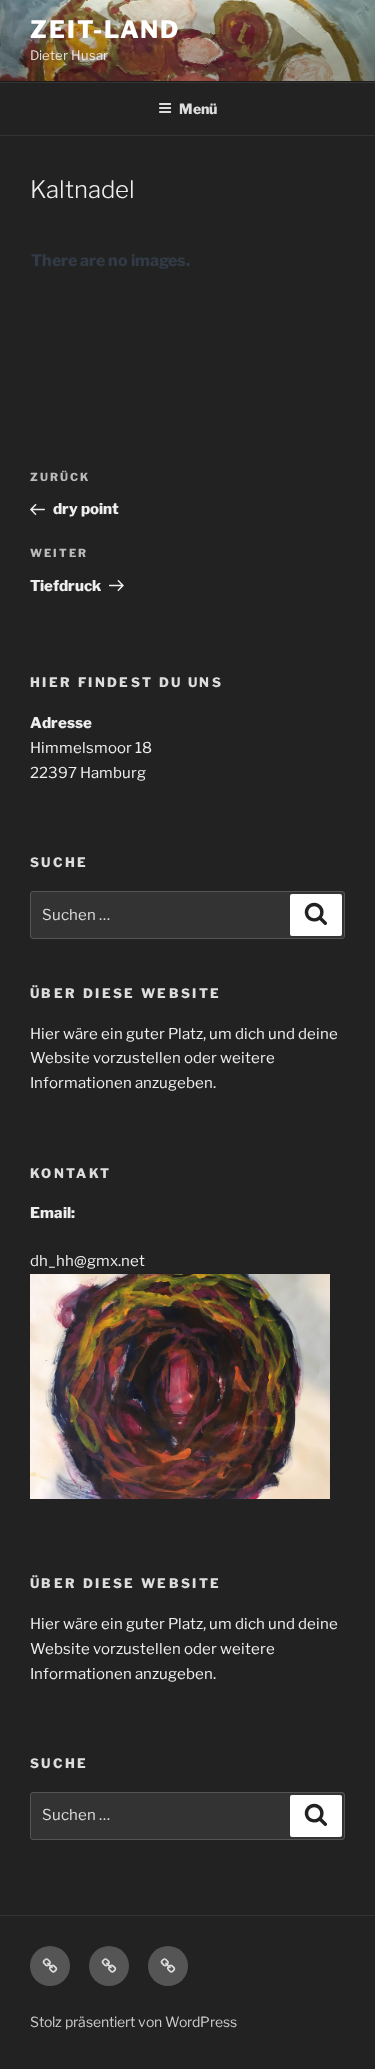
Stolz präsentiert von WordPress (133, 2021)
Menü (198, 108)
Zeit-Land (105, 29)
